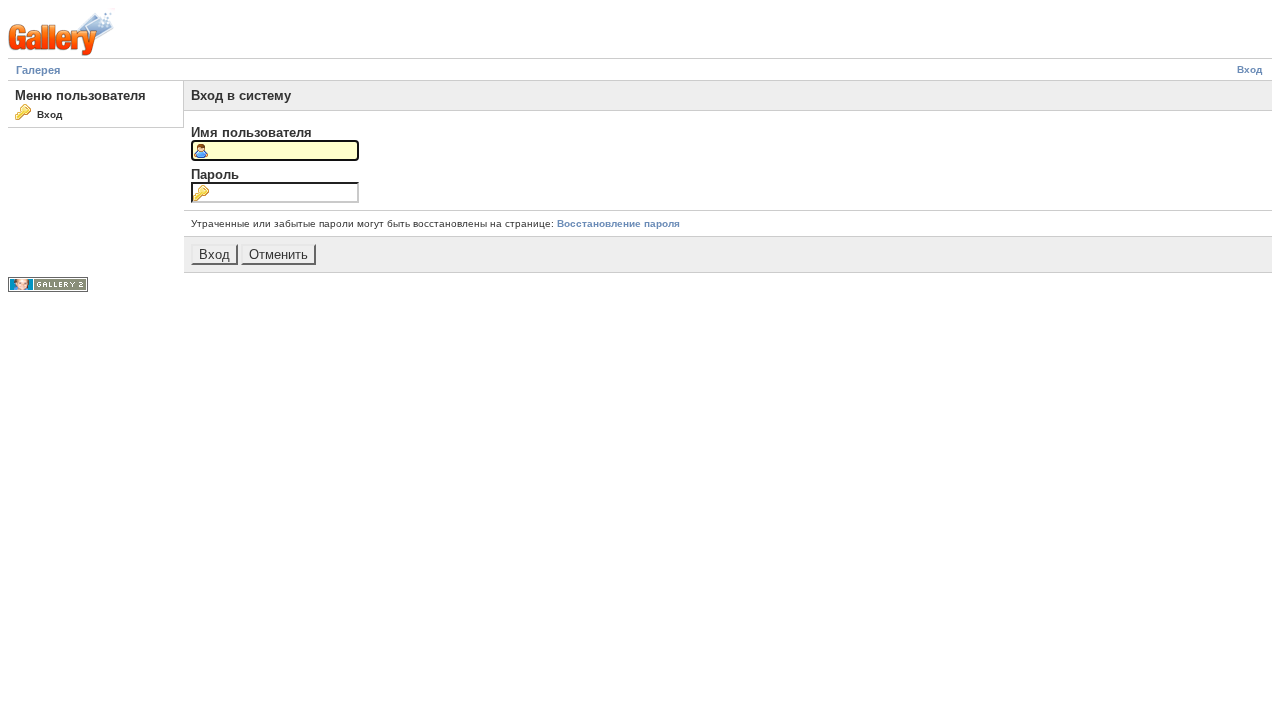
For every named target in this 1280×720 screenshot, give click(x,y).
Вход (1249, 69)
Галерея (38, 70)
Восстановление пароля (618, 223)
